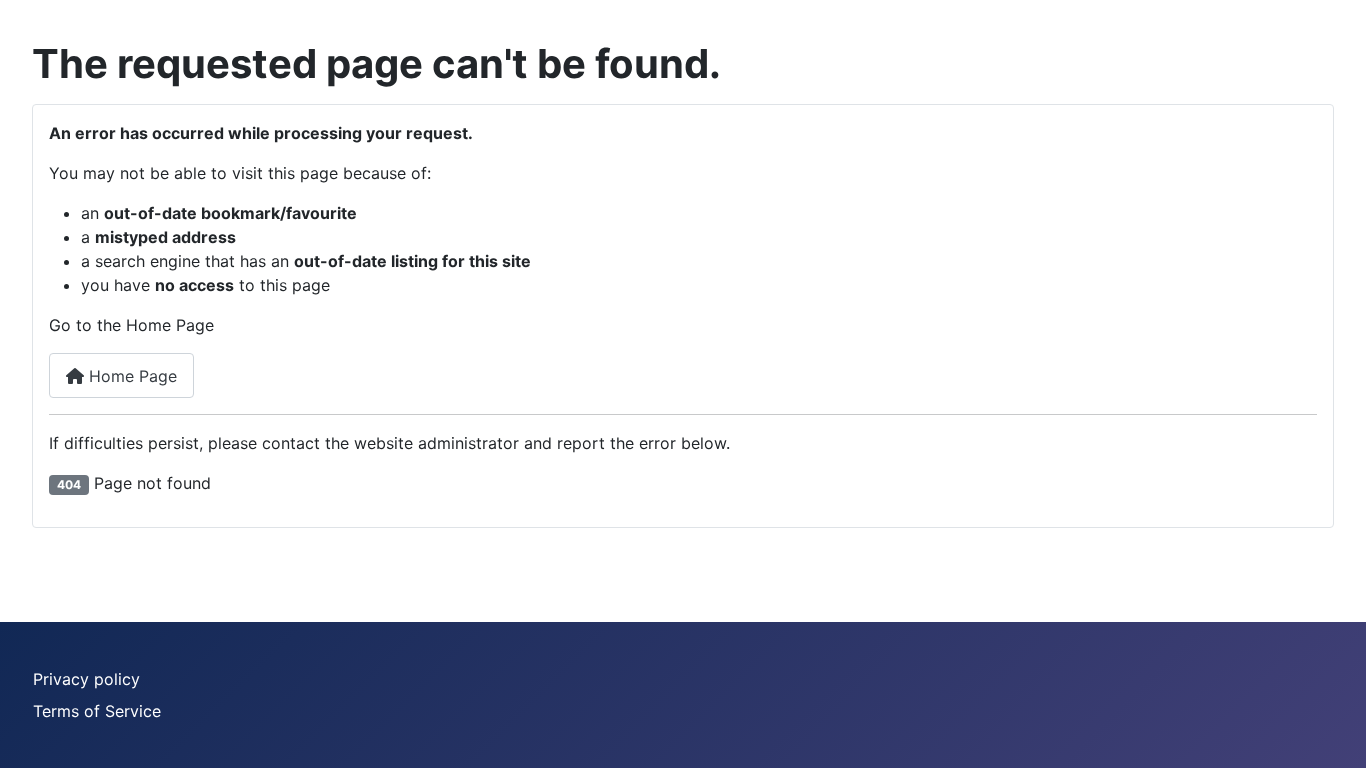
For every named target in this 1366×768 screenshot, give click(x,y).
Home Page (130, 376)
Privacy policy (86, 679)
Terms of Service (97, 711)
